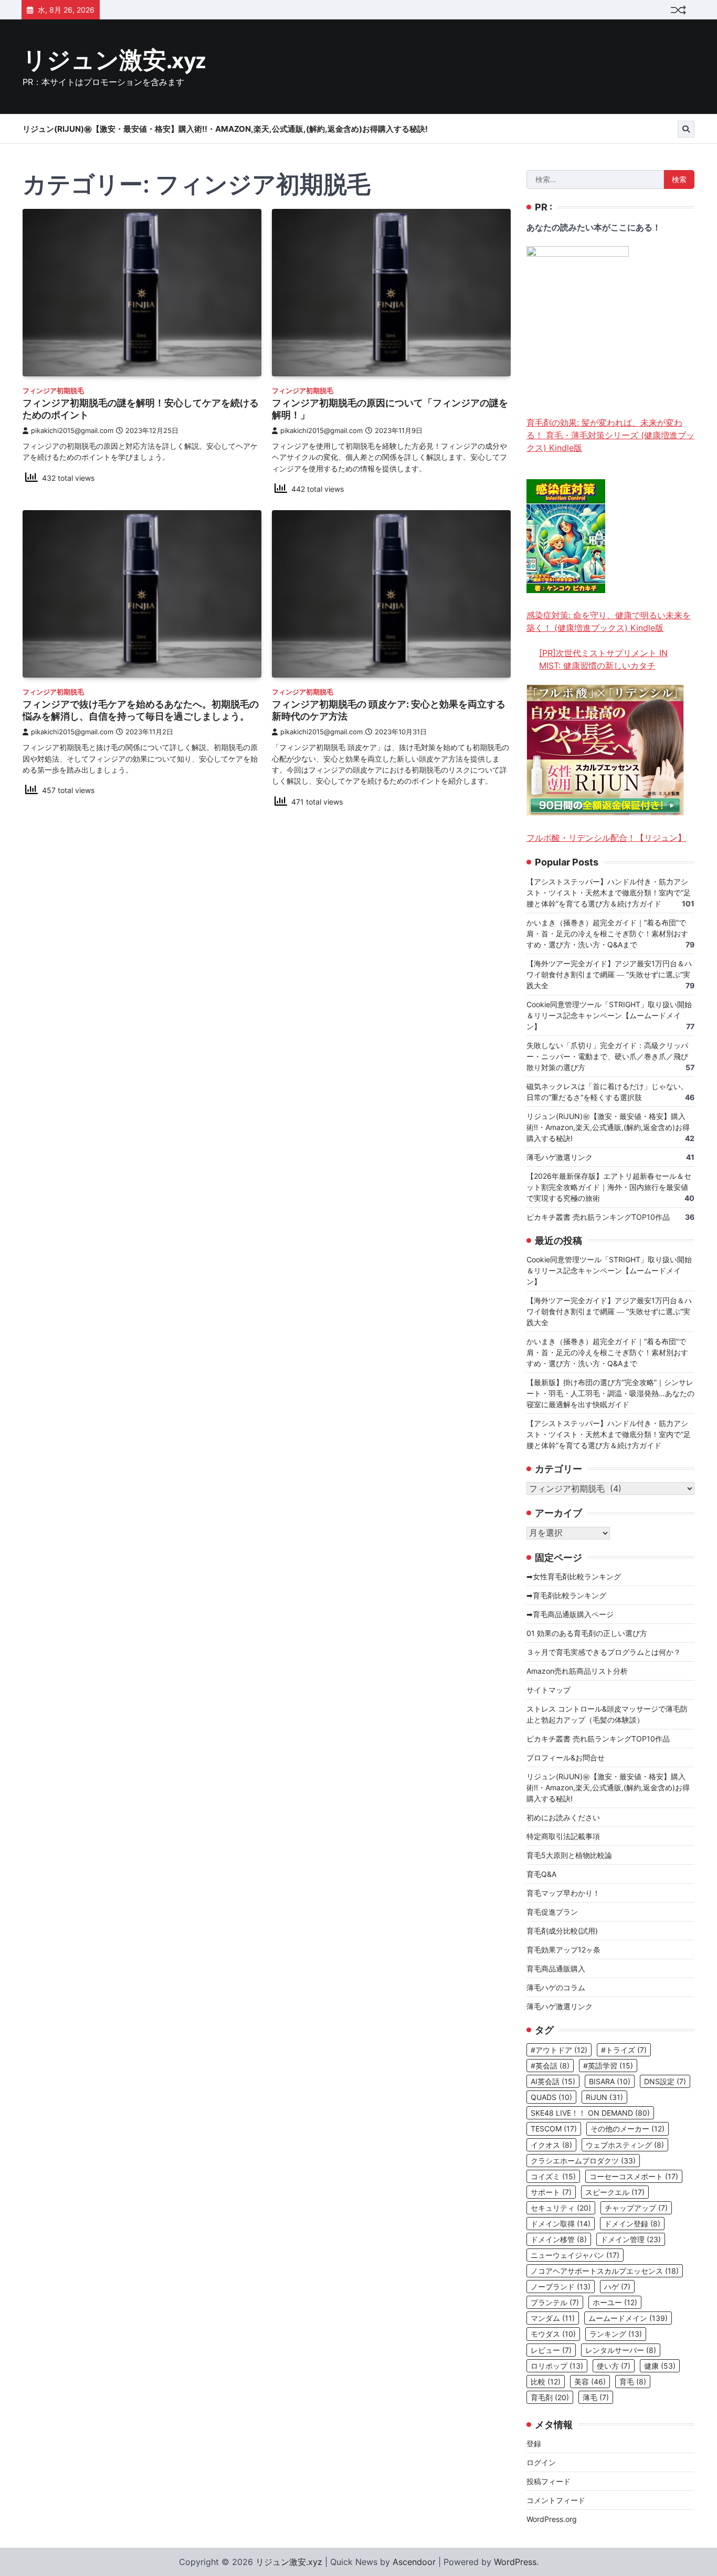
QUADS (551, 2097)
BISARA (610, 2081)
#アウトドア (559, 2050)
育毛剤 (550, 2397)
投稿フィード (549, 2481)
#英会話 (550, 2066)
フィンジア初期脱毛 (53, 391)
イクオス (551, 2145)
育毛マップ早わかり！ (563, 1893)
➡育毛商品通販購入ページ (570, 1614)
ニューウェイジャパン (575, 2255)
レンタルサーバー (621, 2350)
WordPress (515, 2562)
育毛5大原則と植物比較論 (569, 1855)
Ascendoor (414, 2562)
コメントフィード (556, 2500)
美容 (590, 2382)
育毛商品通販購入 (556, 1968)
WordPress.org (552, 2519)
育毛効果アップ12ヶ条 (563, 1950)
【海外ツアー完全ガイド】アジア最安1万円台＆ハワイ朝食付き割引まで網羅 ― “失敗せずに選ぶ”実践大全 (609, 974)
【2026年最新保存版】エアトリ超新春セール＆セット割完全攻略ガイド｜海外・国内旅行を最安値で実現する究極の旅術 (609, 1187)
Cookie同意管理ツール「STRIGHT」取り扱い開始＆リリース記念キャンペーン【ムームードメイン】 (609, 1015)
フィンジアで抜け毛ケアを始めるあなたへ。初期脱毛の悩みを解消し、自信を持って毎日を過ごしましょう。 (141, 710)
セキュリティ (561, 2208)
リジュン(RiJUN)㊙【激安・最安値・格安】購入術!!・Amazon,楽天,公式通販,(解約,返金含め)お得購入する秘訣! (225, 129)
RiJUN (604, 2097)
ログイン (541, 2462)
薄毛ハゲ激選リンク (560, 1157)
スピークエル (615, 2192)
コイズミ (553, 2176)
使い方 (614, 2366)
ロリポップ (557, 2366)
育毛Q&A (541, 1874)
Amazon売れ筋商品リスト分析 (577, 1671)
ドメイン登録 (632, 2224)
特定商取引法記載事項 (563, 1836)
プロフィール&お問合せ (566, 1757)
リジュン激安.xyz (114, 61)
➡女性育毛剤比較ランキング (574, 1576)
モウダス (553, 2334)
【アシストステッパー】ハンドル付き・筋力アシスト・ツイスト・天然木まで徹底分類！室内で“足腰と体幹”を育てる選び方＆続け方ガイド (609, 893)
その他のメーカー (628, 2129)
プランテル (555, 2302)
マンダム (553, 2318)
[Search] (686, 129)
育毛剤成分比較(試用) (562, 1931)
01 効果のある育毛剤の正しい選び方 (587, 1633)
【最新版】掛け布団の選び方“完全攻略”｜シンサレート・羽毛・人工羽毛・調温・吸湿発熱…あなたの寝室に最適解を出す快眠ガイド (610, 1393)
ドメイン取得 (561, 2224)
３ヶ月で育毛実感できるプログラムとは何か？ (604, 1652)
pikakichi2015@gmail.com (72, 431)
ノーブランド (561, 2287)
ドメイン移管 (559, 2239)
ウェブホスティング (625, 2145)
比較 (546, 2382)
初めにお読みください (563, 1817)
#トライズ (624, 2050)
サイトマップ (549, 1690)
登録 (534, 2443)
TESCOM (554, 2129)
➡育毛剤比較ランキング (566, 1595)
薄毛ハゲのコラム (556, 1987)
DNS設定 (665, 2081)
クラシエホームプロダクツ (583, 2161)
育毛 (633, 2382)
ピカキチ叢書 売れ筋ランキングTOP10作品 (598, 1217)
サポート (551, 2192)
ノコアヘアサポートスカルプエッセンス (605, 2271)
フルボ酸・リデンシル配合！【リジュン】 (606, 838)
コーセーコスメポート (634, 2176)
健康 (660, 2366)
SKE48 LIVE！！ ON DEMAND (590, 2113)
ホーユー (615, 2302)
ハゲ (617, 2287)
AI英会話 (553, 2081)
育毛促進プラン (552, 1912)
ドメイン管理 (631, 2239)
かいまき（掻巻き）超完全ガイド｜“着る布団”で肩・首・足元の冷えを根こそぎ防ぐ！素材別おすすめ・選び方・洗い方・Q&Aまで (607, 933)
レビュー (551, 2350)
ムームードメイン (628, 2318)
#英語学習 (608, 2066)
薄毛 (596, 2397)
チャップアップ (636, 2208)
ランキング (616, 2334)
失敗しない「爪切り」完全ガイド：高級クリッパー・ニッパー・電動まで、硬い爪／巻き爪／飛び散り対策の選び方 (607, 1056)
